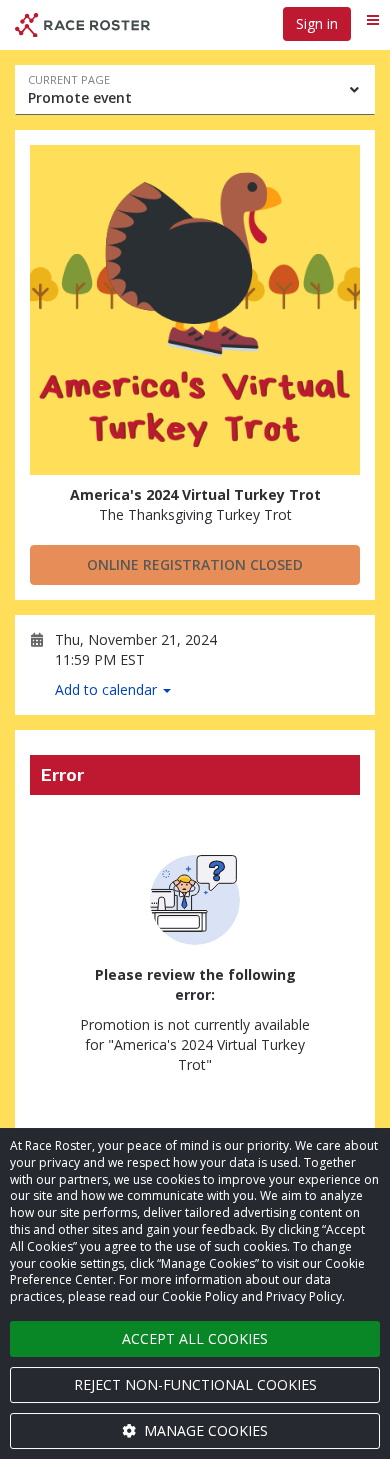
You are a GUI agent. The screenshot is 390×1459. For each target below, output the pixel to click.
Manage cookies (204, 1430)
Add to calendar (108, 689)
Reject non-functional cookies (195, 1384)
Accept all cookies (195, 1338)
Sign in (317, 23)
